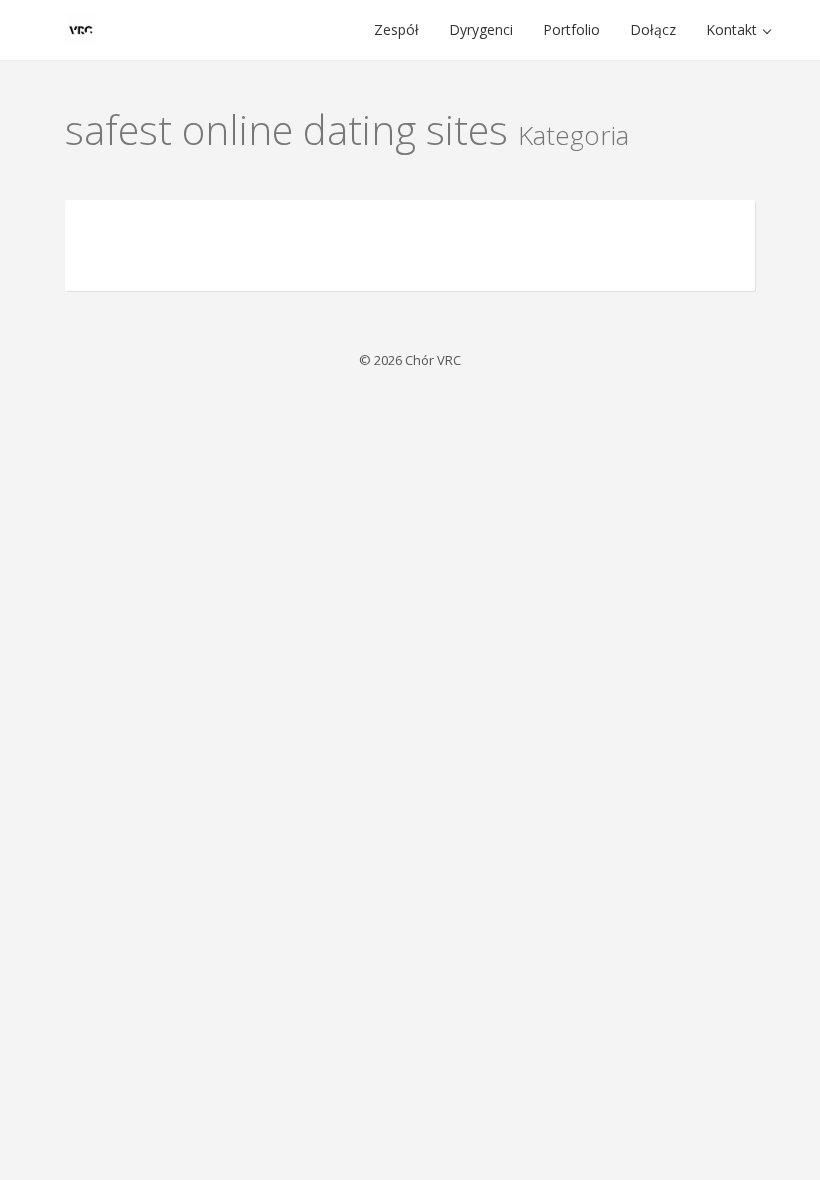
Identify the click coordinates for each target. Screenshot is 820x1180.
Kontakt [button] (733, 29)
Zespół (396, 29)
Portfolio (571, 29)
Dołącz (653, 29)
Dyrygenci (481, 29)
